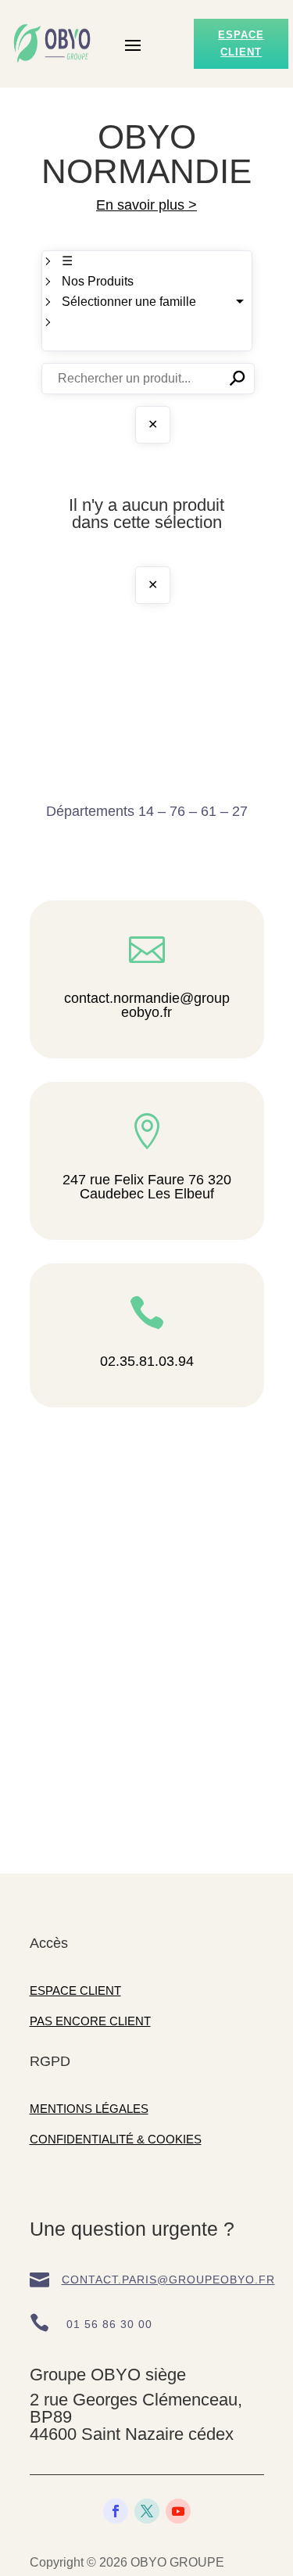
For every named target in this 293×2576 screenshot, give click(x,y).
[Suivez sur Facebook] (116, 2511)
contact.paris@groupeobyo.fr (168, 2280)
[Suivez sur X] (147, 2511)
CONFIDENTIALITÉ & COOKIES (116, 2139)
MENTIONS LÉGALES (89, 2109)
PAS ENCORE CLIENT (90, 2021)
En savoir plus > (146, 205)
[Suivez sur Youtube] (178, 2511)
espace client (241, 43)
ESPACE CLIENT (75, 1990)
